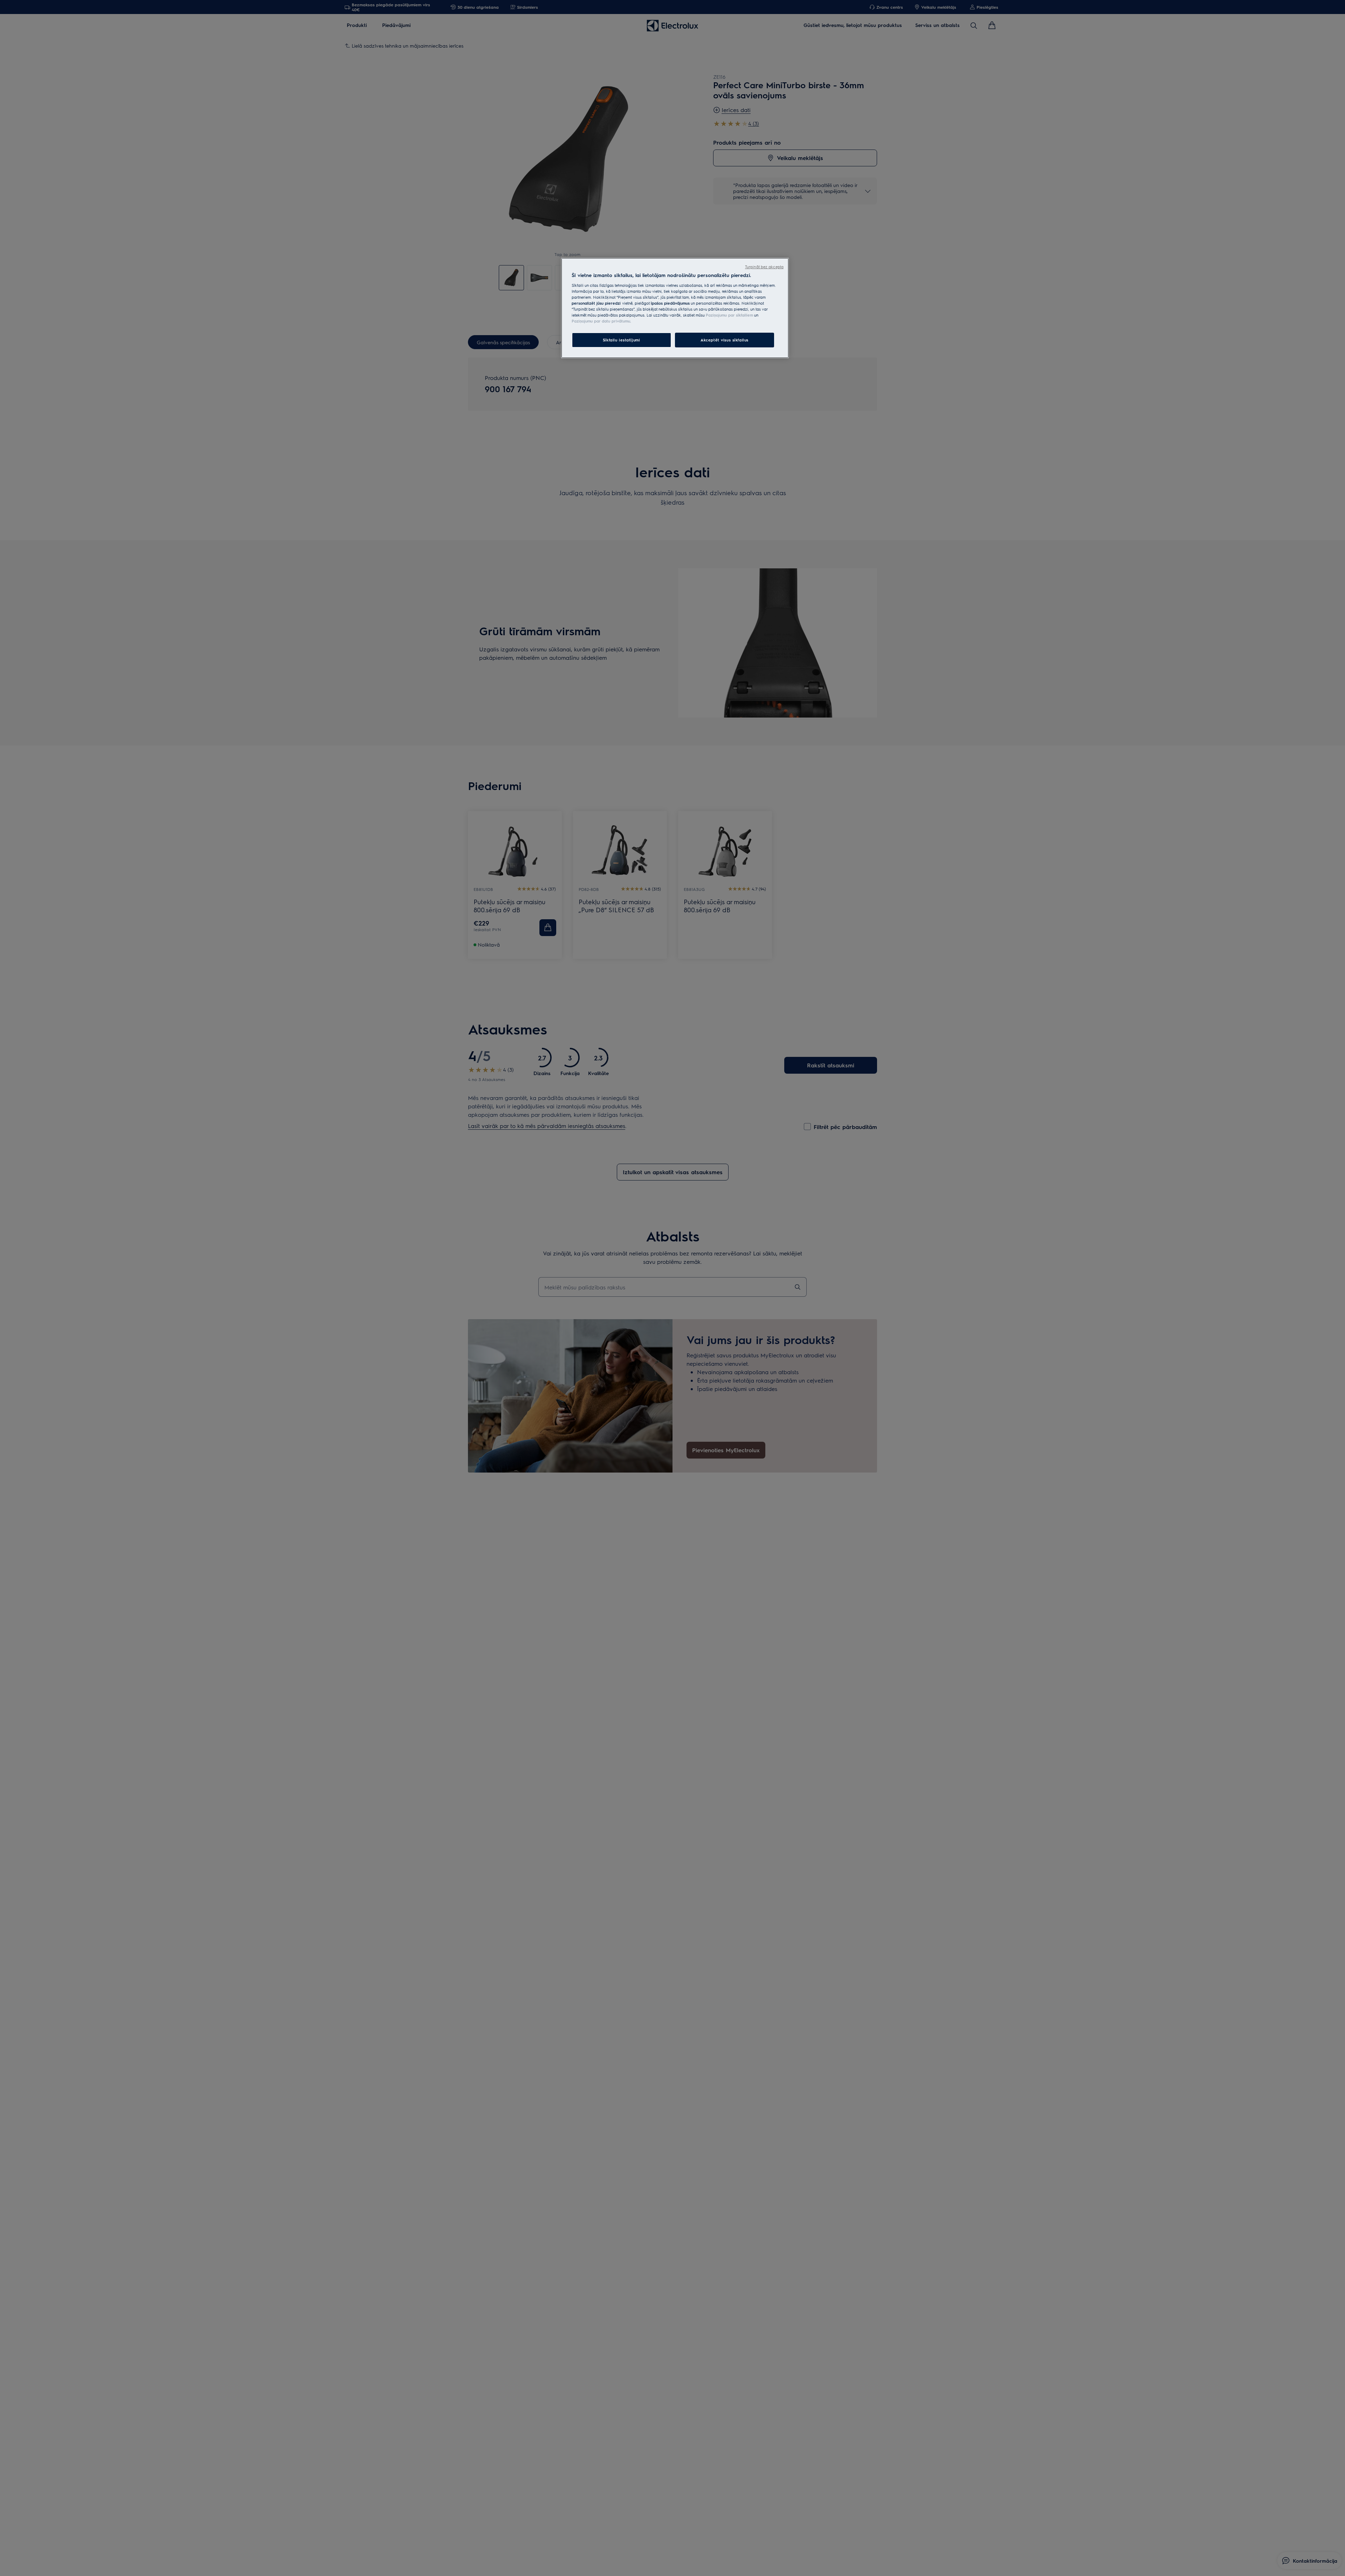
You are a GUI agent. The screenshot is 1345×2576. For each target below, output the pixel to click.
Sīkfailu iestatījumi (621, 340)
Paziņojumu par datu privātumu (601, 321)
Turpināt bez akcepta (764, 267)
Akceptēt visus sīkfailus (725, 340)
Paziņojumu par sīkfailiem (729, 315)
